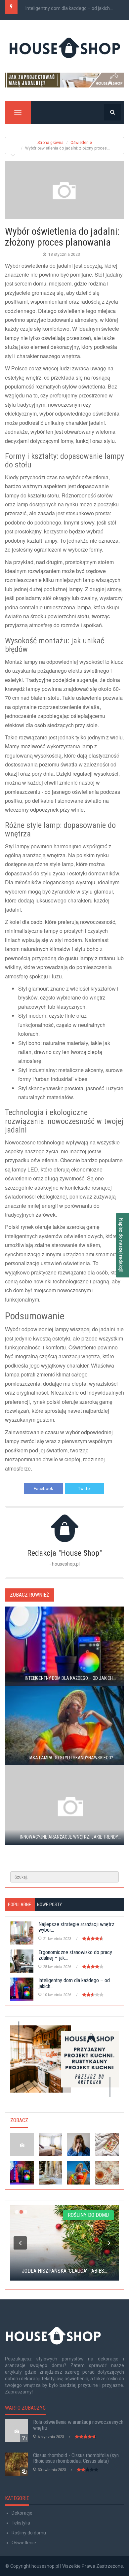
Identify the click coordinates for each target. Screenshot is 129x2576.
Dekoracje (22, 2513)
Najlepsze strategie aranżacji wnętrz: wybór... (77, 1927)
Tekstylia (21, 2523)
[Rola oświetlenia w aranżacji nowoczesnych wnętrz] (22, 2145)
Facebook (43, 1489)
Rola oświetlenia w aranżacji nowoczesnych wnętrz (78, 2425)
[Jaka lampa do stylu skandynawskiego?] (79, 2173)
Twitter (85, 1489)
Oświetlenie (81, 143)
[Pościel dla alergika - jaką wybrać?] (79, 2145)
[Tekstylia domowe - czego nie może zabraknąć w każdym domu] (50, 2145)
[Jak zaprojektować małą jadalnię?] (64, 80)
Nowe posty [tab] (49, 1905)
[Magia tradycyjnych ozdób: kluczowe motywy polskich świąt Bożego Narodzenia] (107, 2173)
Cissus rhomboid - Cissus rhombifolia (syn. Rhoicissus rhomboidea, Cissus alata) (76, 2458)
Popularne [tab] (20, 1905)
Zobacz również (29, 1595)
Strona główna (50, 143)
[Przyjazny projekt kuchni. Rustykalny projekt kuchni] (64, 2059)
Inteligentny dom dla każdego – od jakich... (69, 8)
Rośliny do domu (29, 2533)
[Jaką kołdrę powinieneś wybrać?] (107, 2145)
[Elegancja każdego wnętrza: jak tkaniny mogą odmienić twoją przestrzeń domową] (50, 2173)
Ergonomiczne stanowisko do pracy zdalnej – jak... (75, 1955)
